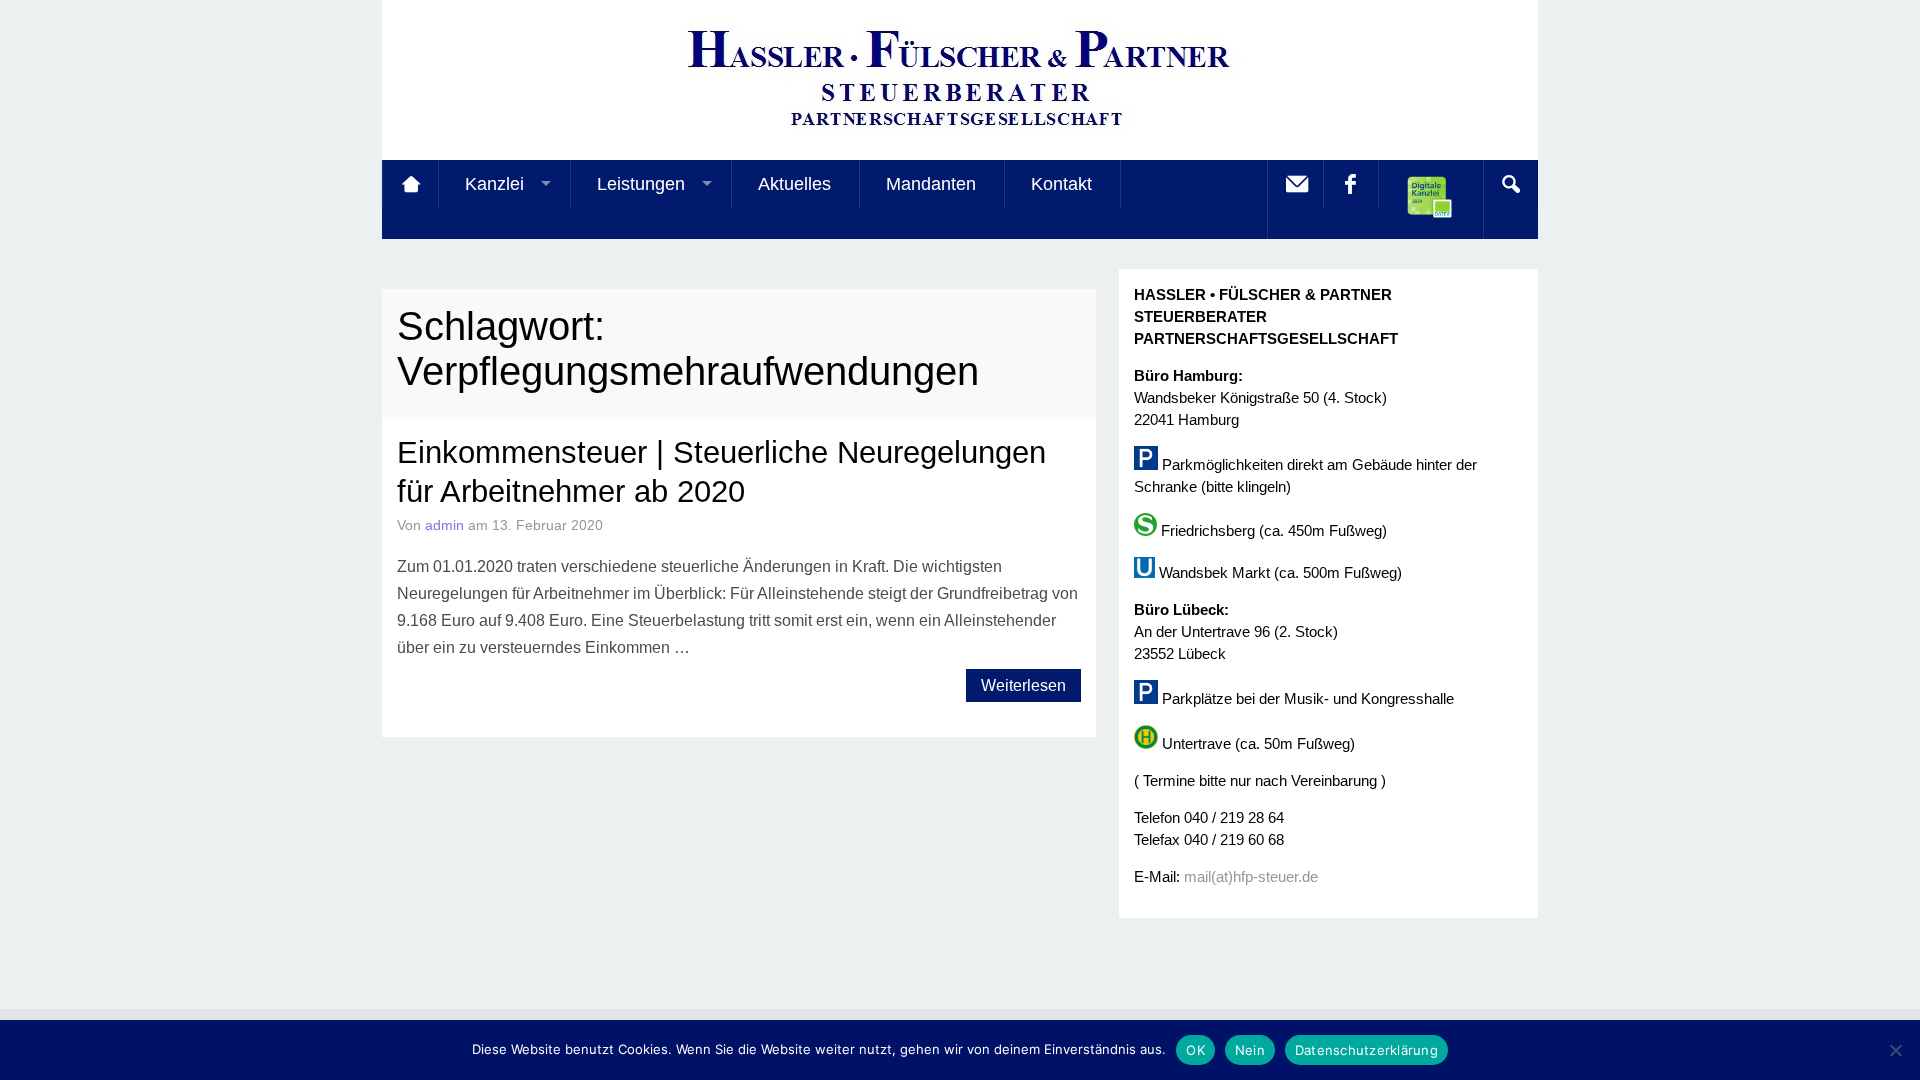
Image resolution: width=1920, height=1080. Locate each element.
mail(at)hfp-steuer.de (1251, 876)
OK (1195, 1050)
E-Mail (1295, 184)
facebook (1350, 184)
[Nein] (1895, 1050)
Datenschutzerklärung (1366, 1050)
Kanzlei (494, 184)
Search (1510, 184)
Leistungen (641, 184)
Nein (1250, 1050)
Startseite (410, 184)
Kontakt (1061, 184)
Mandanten (931, 184)
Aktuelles (794, 184)
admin (444, 525)
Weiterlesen (1023, 685)
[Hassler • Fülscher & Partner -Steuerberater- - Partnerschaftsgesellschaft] (960, 130)
